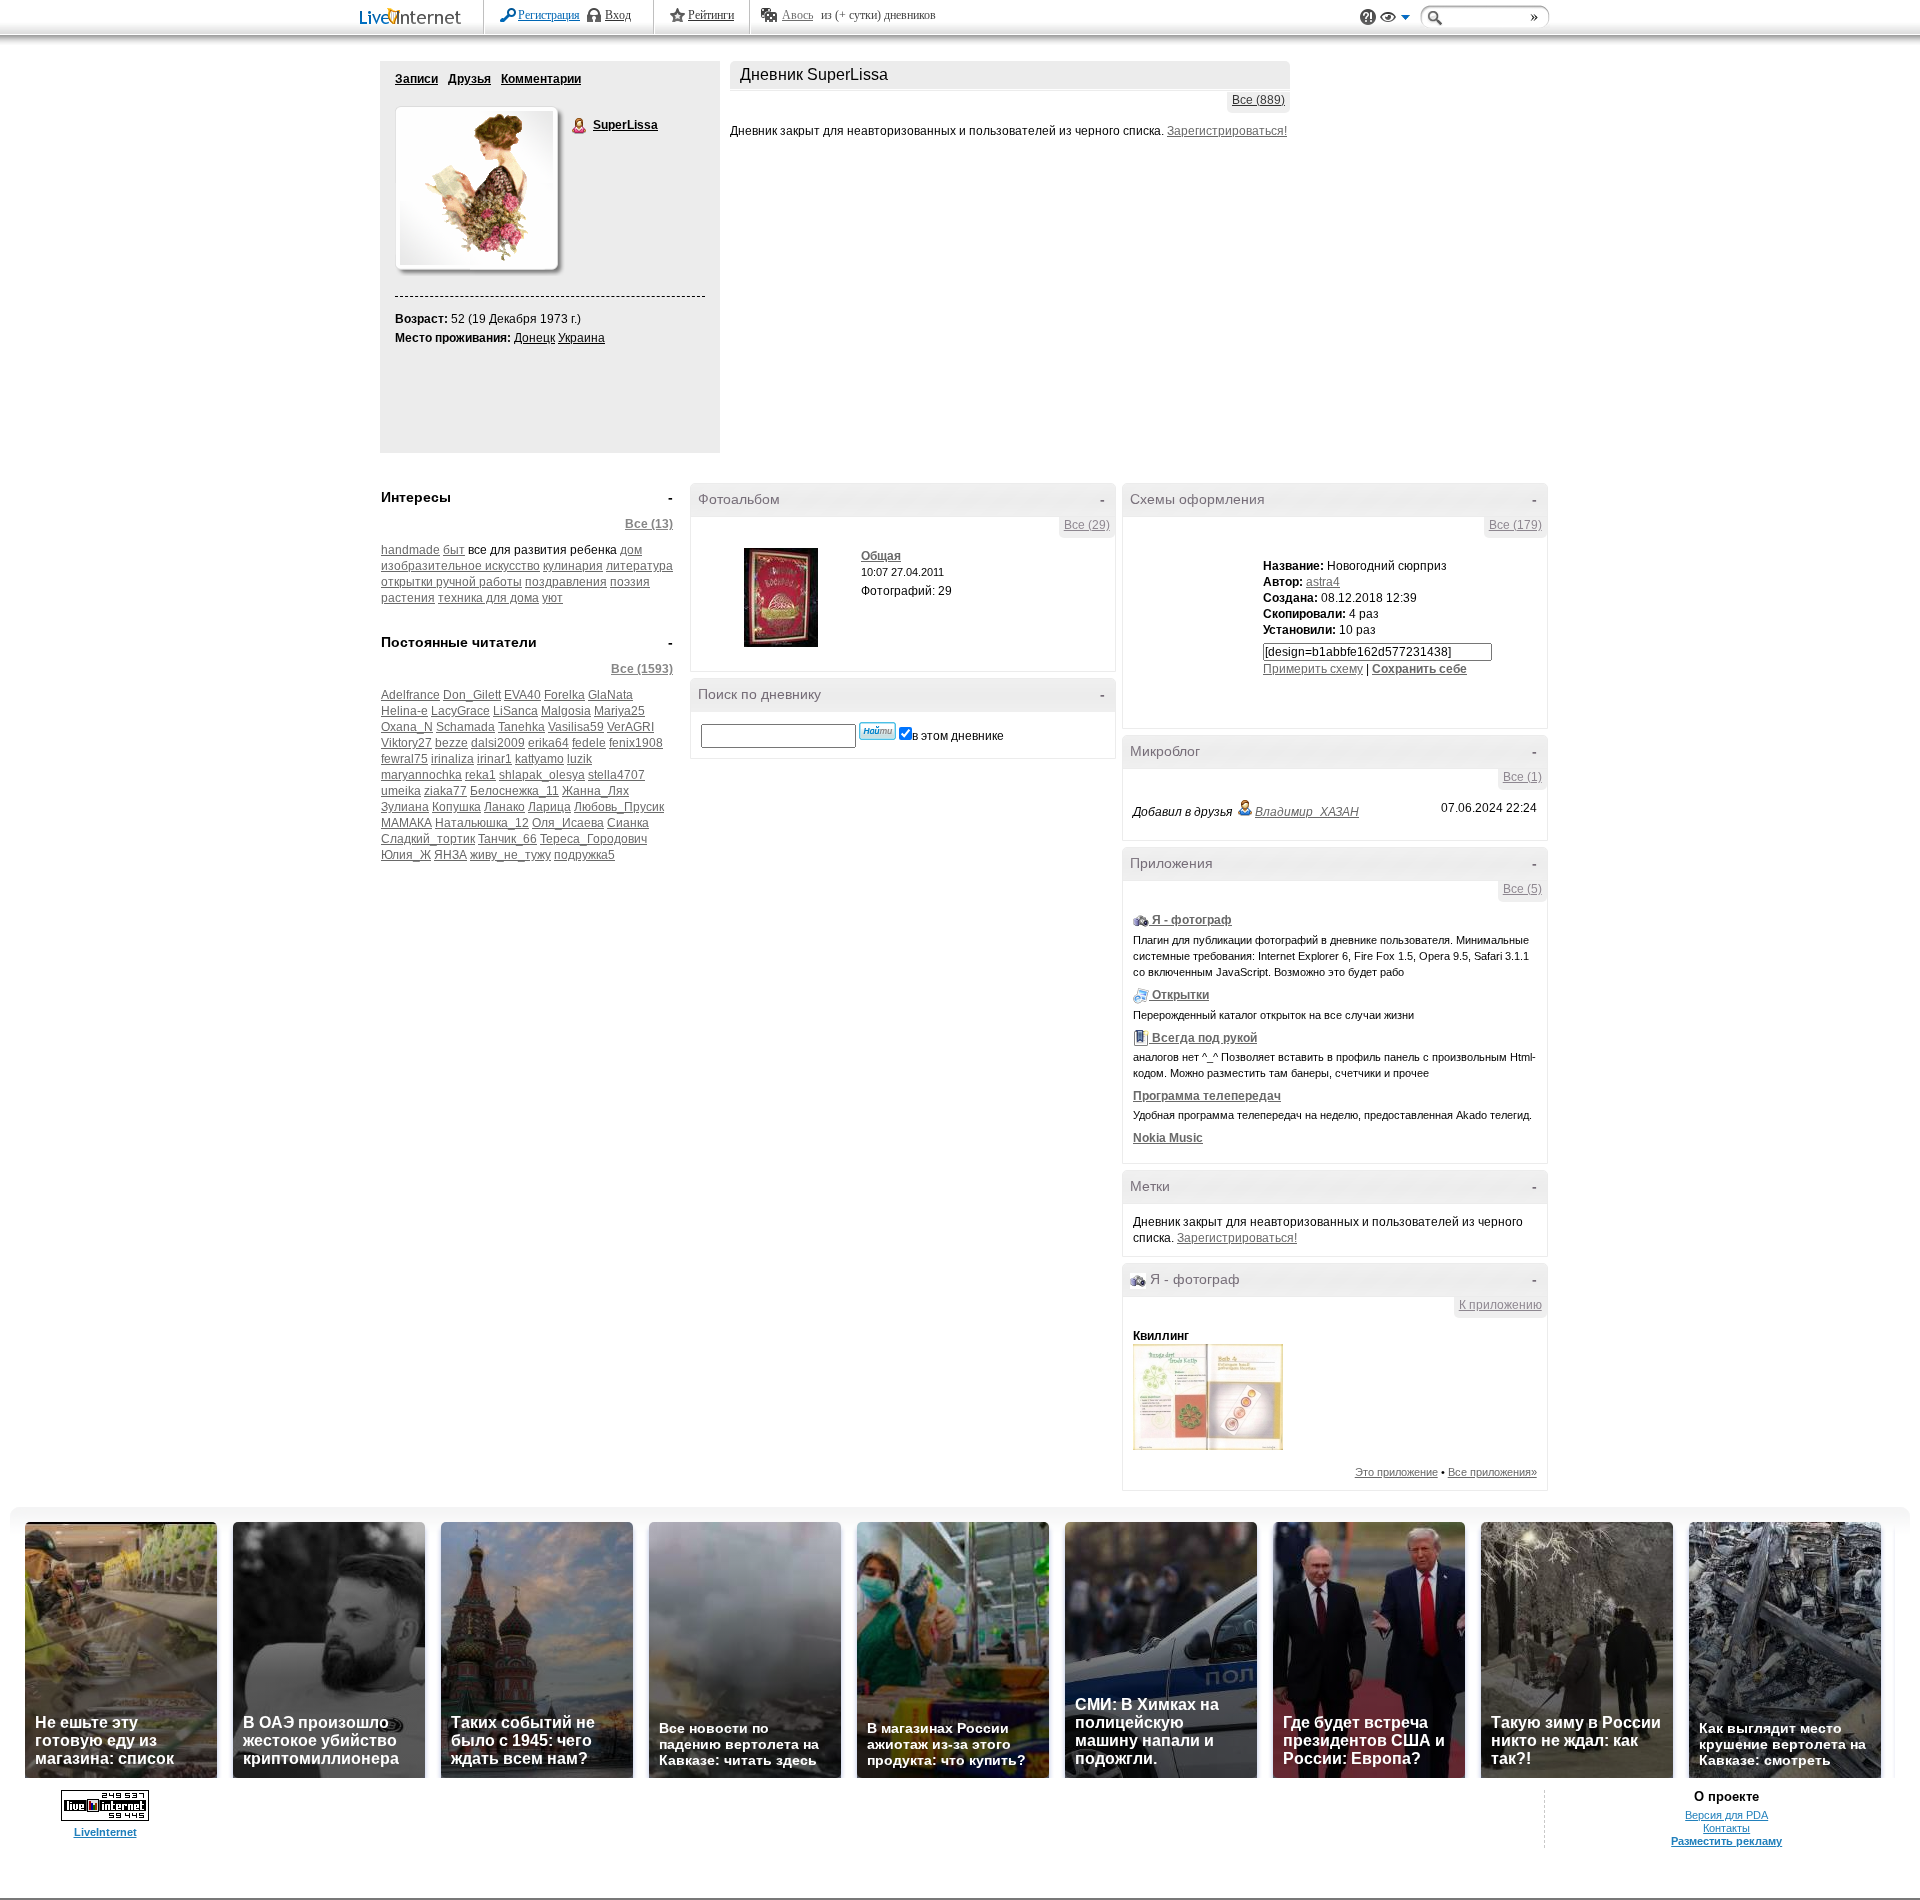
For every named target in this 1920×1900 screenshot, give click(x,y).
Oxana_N (407, 727)
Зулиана (405, 807)
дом (631, 550)
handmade (410, 550)
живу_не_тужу (510, 855)
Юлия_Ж (406, 855)
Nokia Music (1168, 1138)
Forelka (564, 695)
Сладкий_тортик (428, 839)
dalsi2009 (498, 743)
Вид (1395, 20)
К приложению (1500, 1305)
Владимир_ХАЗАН (1307, 812)
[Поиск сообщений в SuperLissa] (877, 731)
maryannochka (421, 775)
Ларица (549, 807)
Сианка (628, 823)
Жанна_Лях (595, 791)
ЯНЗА (450, 855)
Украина (581, 338)
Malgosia (566, 711)
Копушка (456, 807)
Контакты (1726, 1828)
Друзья (469, 79)
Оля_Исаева (568, 823)
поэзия (630, 582)
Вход (618, 15)
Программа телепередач (1207, 1096)
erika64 (548, 743)
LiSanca (515, 711)
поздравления (566, 582)
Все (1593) (642, 669)
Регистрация (549, 15)
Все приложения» (1492, 1472)
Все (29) (1087, 525)
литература (639, 566)
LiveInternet (414, 18)
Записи (416, 79)
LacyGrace (460, 711)
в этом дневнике (958, 736)
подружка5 (584, 855)
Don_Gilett (472, 695)
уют (552, 598)
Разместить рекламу (1726, 1841)
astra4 (1323, 582)
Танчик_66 (507, 839)
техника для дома (488, 598)
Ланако (504, 807)
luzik (579, 759)
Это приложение (1396, 1472)
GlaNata (610, 695)
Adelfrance (410, 695)
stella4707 (616, 775)
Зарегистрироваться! (1227, 131)
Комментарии (541, 79)
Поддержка (1368, 17)
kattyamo (539, 759)
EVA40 (522, 695)
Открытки (1180, 995)
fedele (589, 743)
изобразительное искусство (460, 566)
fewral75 (404, 759)
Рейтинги (711, 15)
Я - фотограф (1192, 920)
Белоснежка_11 (514, 791)
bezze (451, 743)
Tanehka (521, 727)
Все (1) (1522, 777)
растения (408, 598)
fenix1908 (636, 743)
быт (454, 550)
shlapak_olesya (542, 775)
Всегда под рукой (1204, 1038)
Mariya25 (619, 711)
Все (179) (1515, 525)
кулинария (573, 566)
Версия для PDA (1726, 1815)
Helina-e (404, 711)
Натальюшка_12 (482, 823)
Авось (797, 15)
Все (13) (649, 524)
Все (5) (1522, 889)
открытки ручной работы (451, 582)
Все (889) (1258, 100)
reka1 (480, 775)
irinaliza (452, 759)
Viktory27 (406, 743)
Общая (881, 556)
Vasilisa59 (576, 727)
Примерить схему (1313, 669)
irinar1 (494, 759)
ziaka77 (445, 791)
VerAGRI (630, 727)
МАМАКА (406, 823)
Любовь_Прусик (619, 807)
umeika (401, 791)
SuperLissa (580, 126)
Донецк (534, 338)
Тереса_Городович (593, 839)
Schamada (465, 727)
